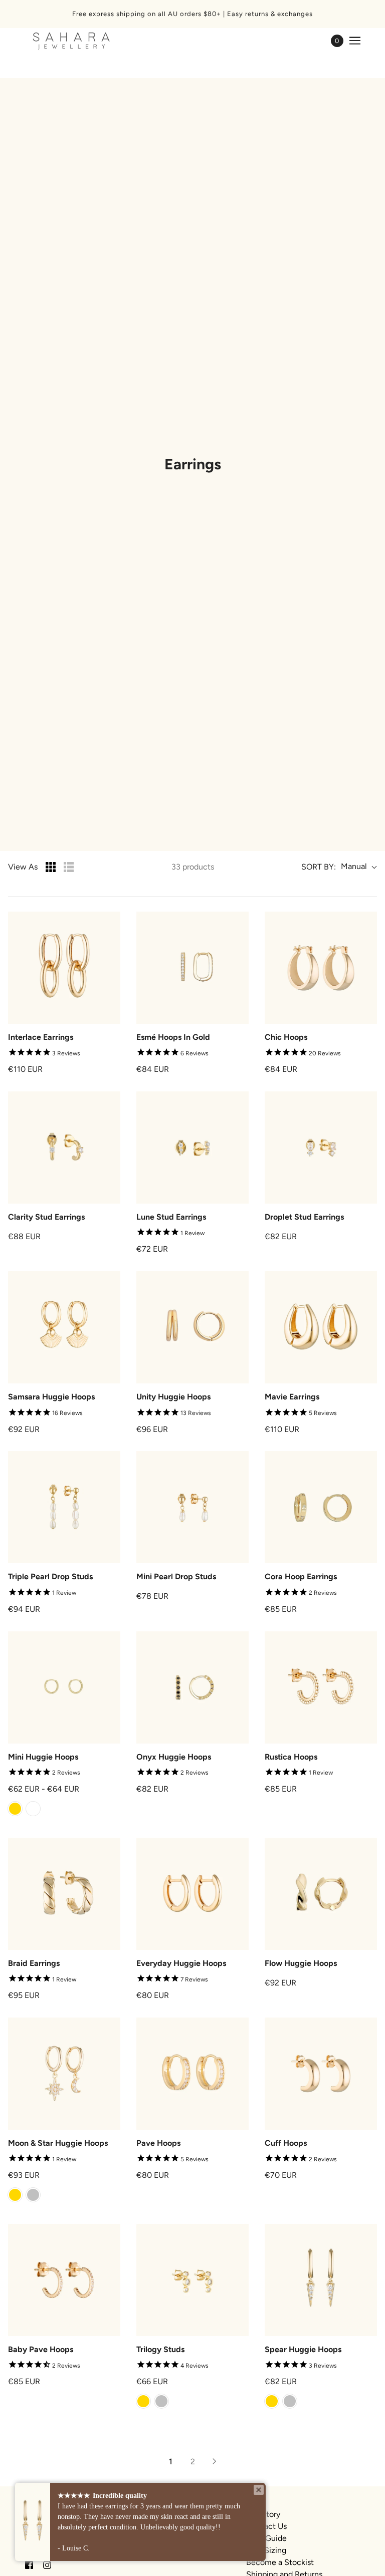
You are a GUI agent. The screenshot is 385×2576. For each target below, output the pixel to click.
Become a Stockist (280, 2562)
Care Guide (266, 2538)
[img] (29, 2564)
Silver (33, 2195)
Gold (15, 1809)
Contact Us (266, 2526)
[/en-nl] (71, 41)
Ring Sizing (266, 2550)
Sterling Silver (33, 1809)
